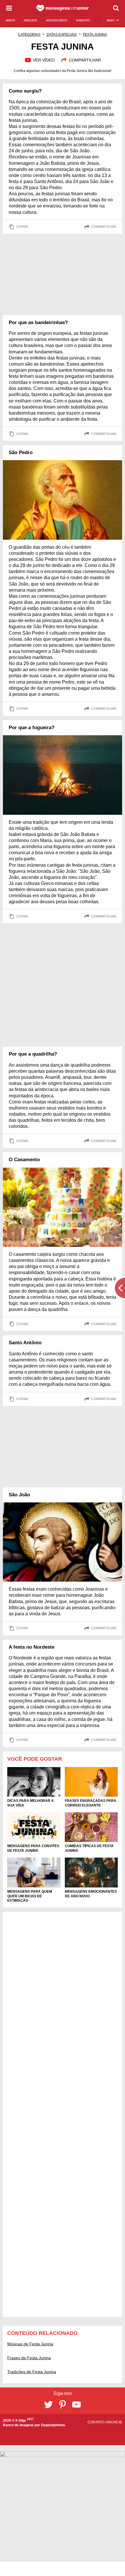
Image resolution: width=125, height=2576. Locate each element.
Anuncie (114, 2422)
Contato (96, 2422)
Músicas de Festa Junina (30, 2344)
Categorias (29, 35)
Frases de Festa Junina (29, 2358)
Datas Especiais (62, 35)
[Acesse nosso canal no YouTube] (76, 2405)
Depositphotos (53, 2425)
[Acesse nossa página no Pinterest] (63, 2405)
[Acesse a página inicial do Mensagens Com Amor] (63, 8)
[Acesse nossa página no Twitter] (49, 2405)
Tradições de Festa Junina (32, 2372)
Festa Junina (95, 35)
